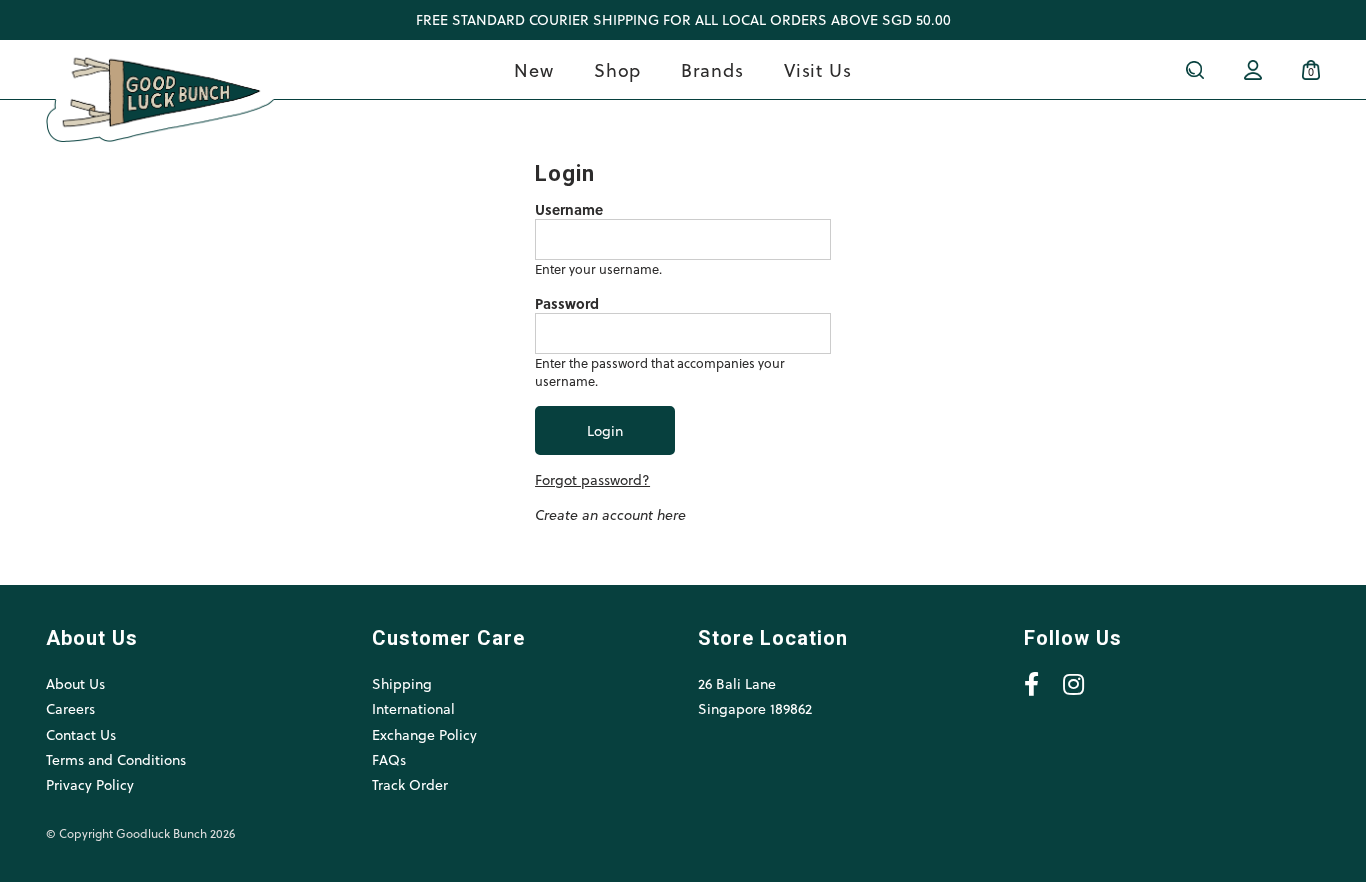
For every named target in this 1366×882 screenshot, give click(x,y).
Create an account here (610, 514)
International (413, 708)
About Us (75, 683)
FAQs (389, 759)
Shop (618, 69)
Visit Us (818, 69)
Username (569, 210)
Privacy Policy (90, 784)
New (534, 69)
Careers (70, 708)
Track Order (410, 784)
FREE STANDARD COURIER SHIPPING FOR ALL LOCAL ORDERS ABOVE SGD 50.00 (683, 19)
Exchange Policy (424, 734)
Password (567, 304)
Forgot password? (592, 479)
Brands (712, 69)
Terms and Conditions (116, 759)
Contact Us (81, 734)
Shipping (402, 683)
